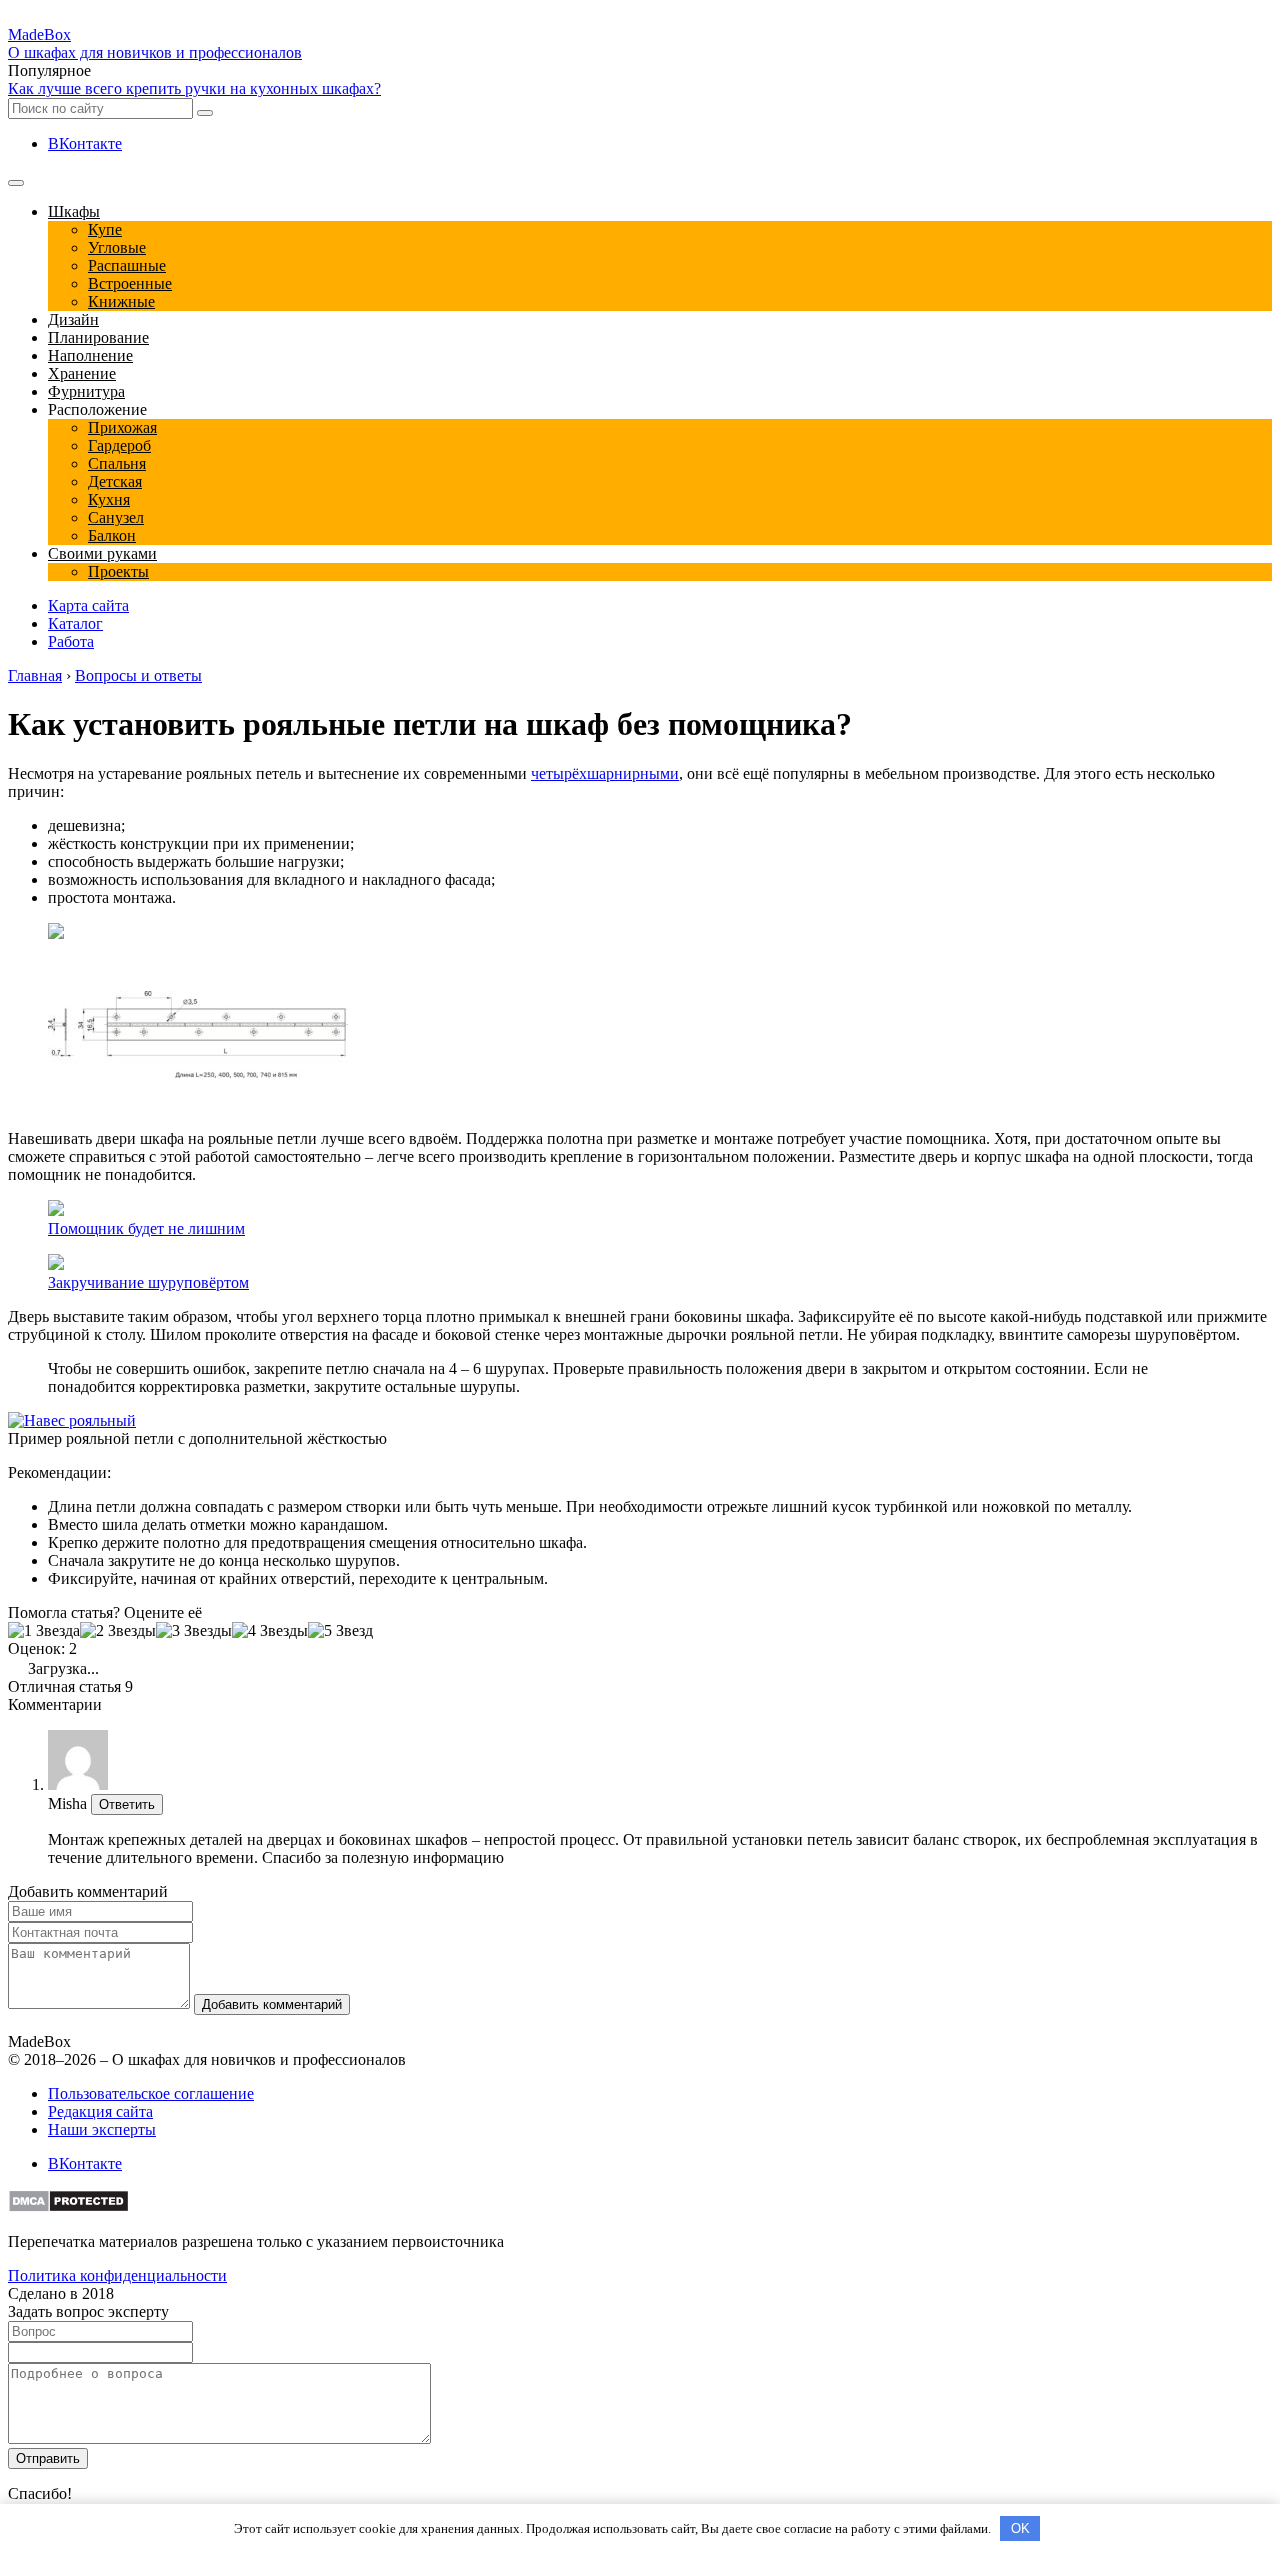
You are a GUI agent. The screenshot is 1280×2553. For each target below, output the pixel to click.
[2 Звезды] (118, 1631)
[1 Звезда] (44, 1631)
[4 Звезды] (270, 1631)
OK (1020, 2528)
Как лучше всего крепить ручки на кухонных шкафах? (194, 88)
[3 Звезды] (194, 1631)
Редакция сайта (100, 2111)
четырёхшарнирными (605, 773)
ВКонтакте (85, 143)
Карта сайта (88, 605)
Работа (71, 641)
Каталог (75, 623)
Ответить (127, 1804)
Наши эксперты (102, 2129)
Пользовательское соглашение (151, 2093)
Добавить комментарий (272, 2004)
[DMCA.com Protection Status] (68, 2207)
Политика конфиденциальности (117, 2275)
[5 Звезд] (340, 1631)
